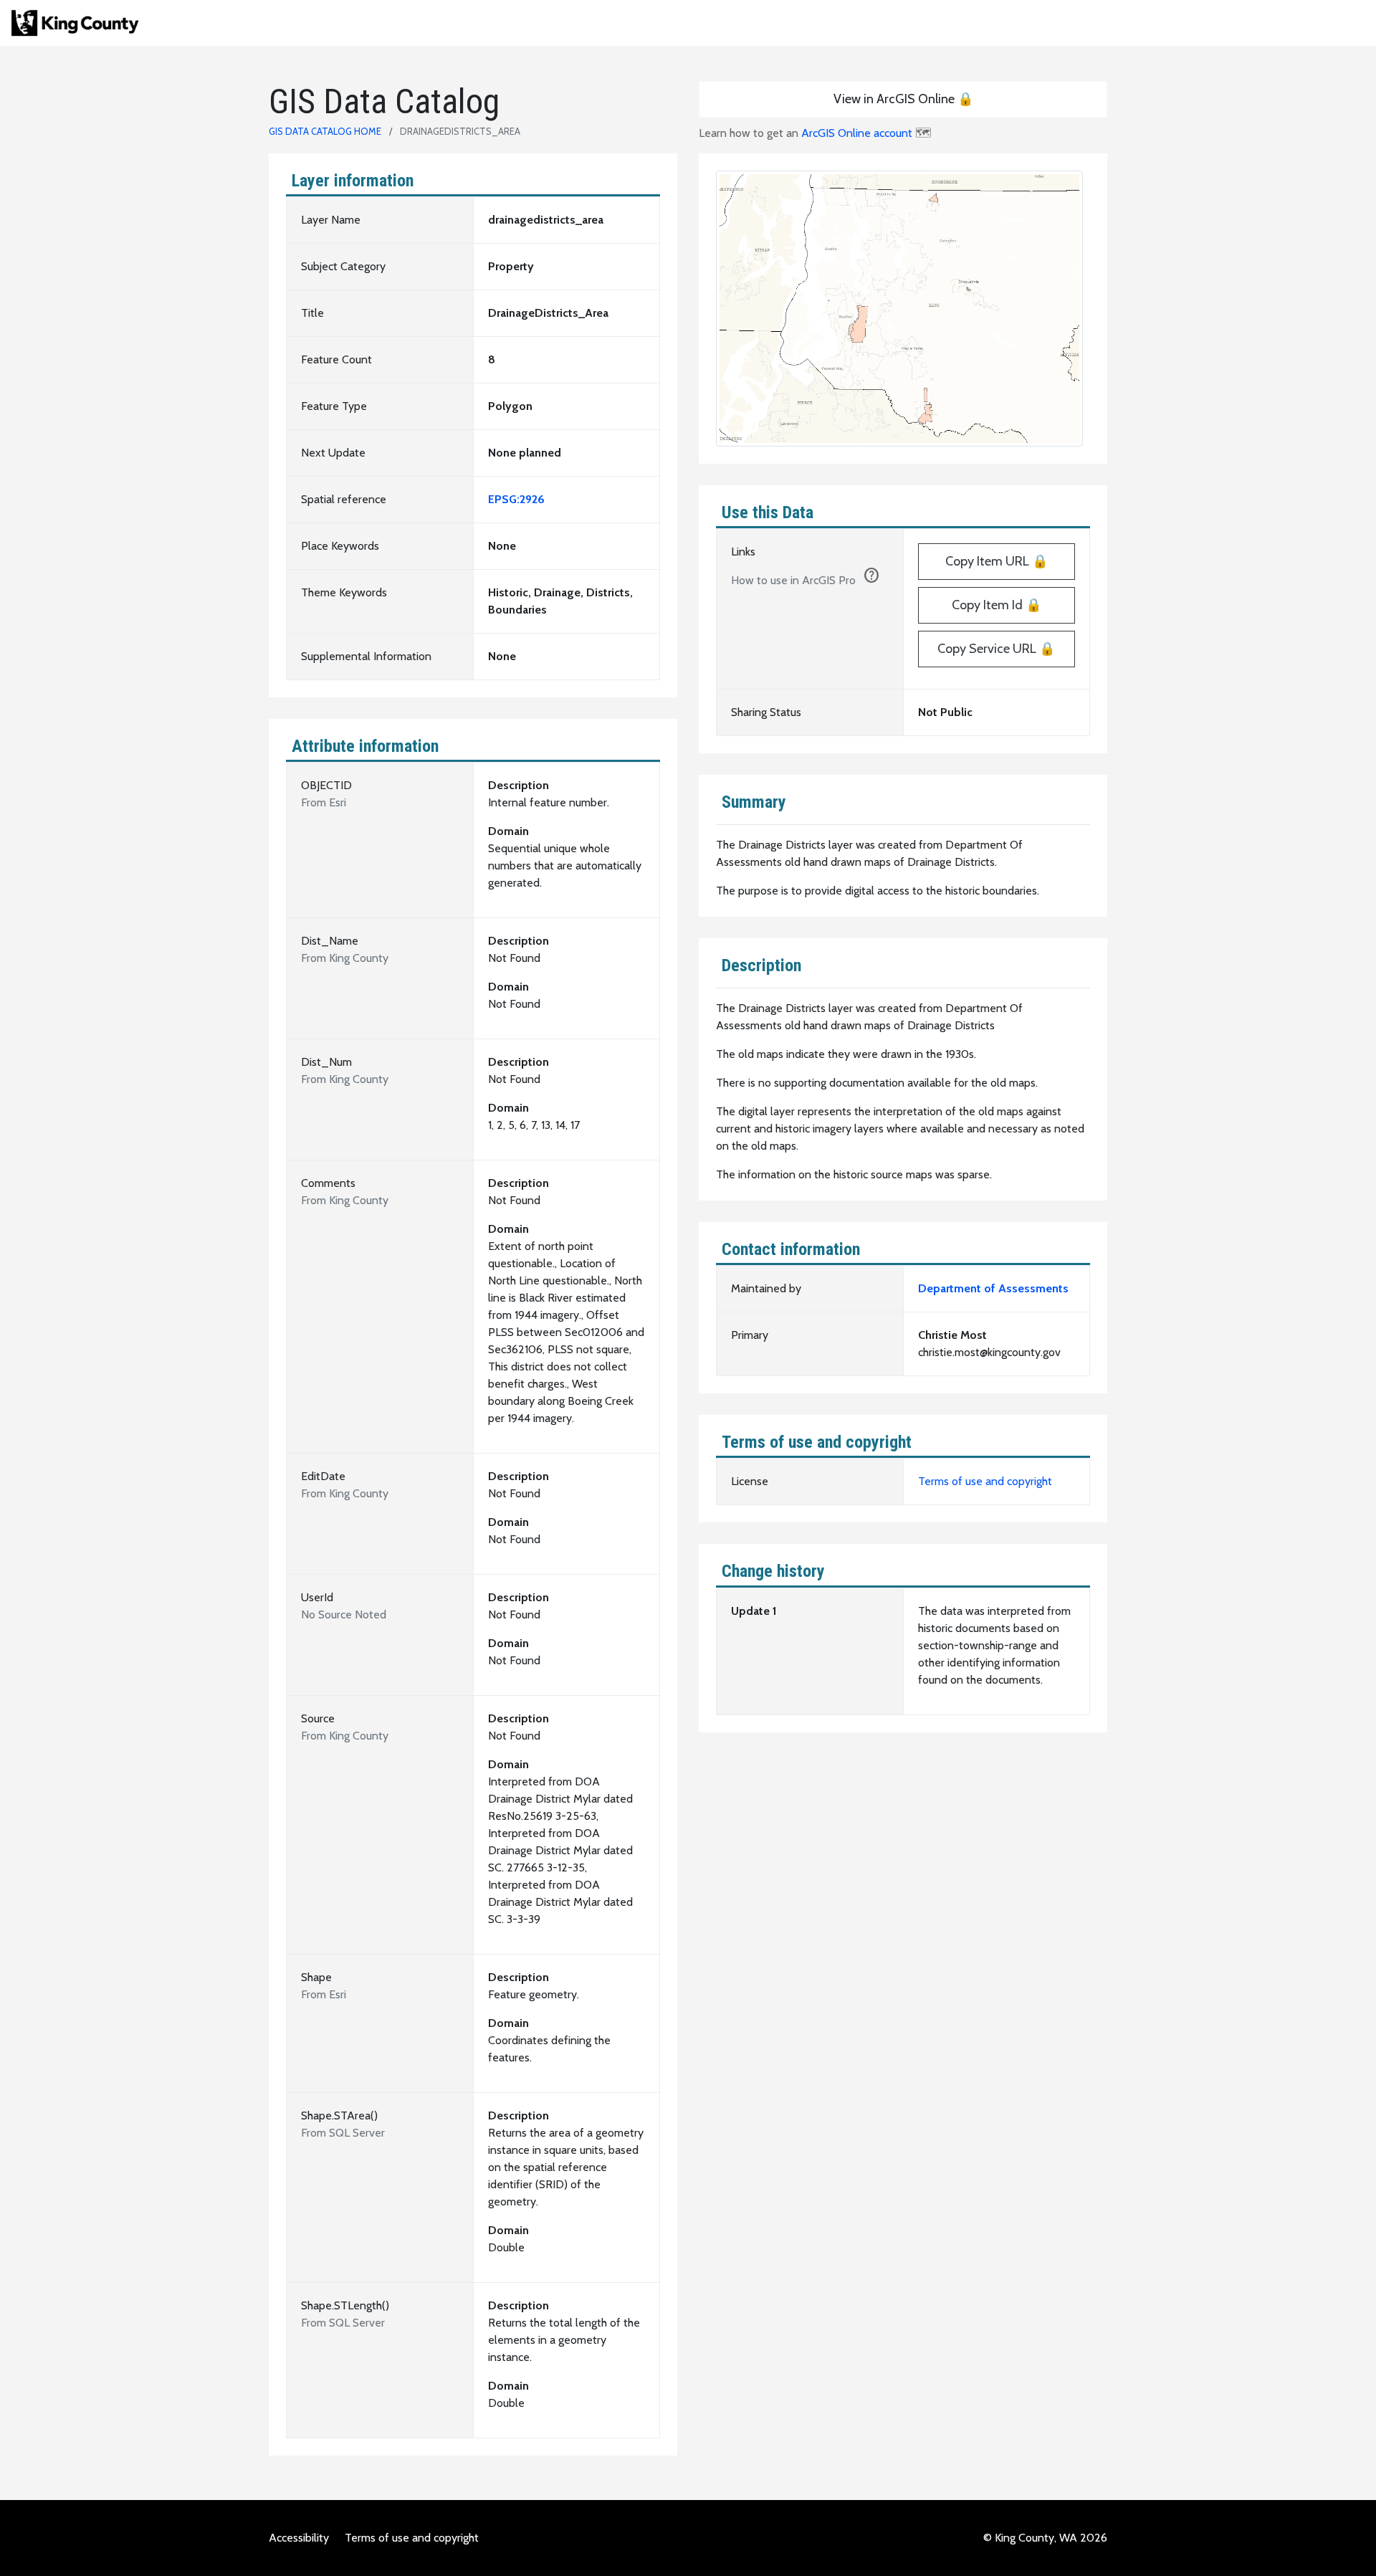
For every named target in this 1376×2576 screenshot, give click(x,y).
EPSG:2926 (516, 499)
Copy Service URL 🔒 (996, 649)
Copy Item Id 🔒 (997, 605)
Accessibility (299, 2538)
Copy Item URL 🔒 (997, 561)
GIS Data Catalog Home (325, 131)
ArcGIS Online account (857, 133)
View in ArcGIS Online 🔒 (903, 99)
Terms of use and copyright (985, 1481)
